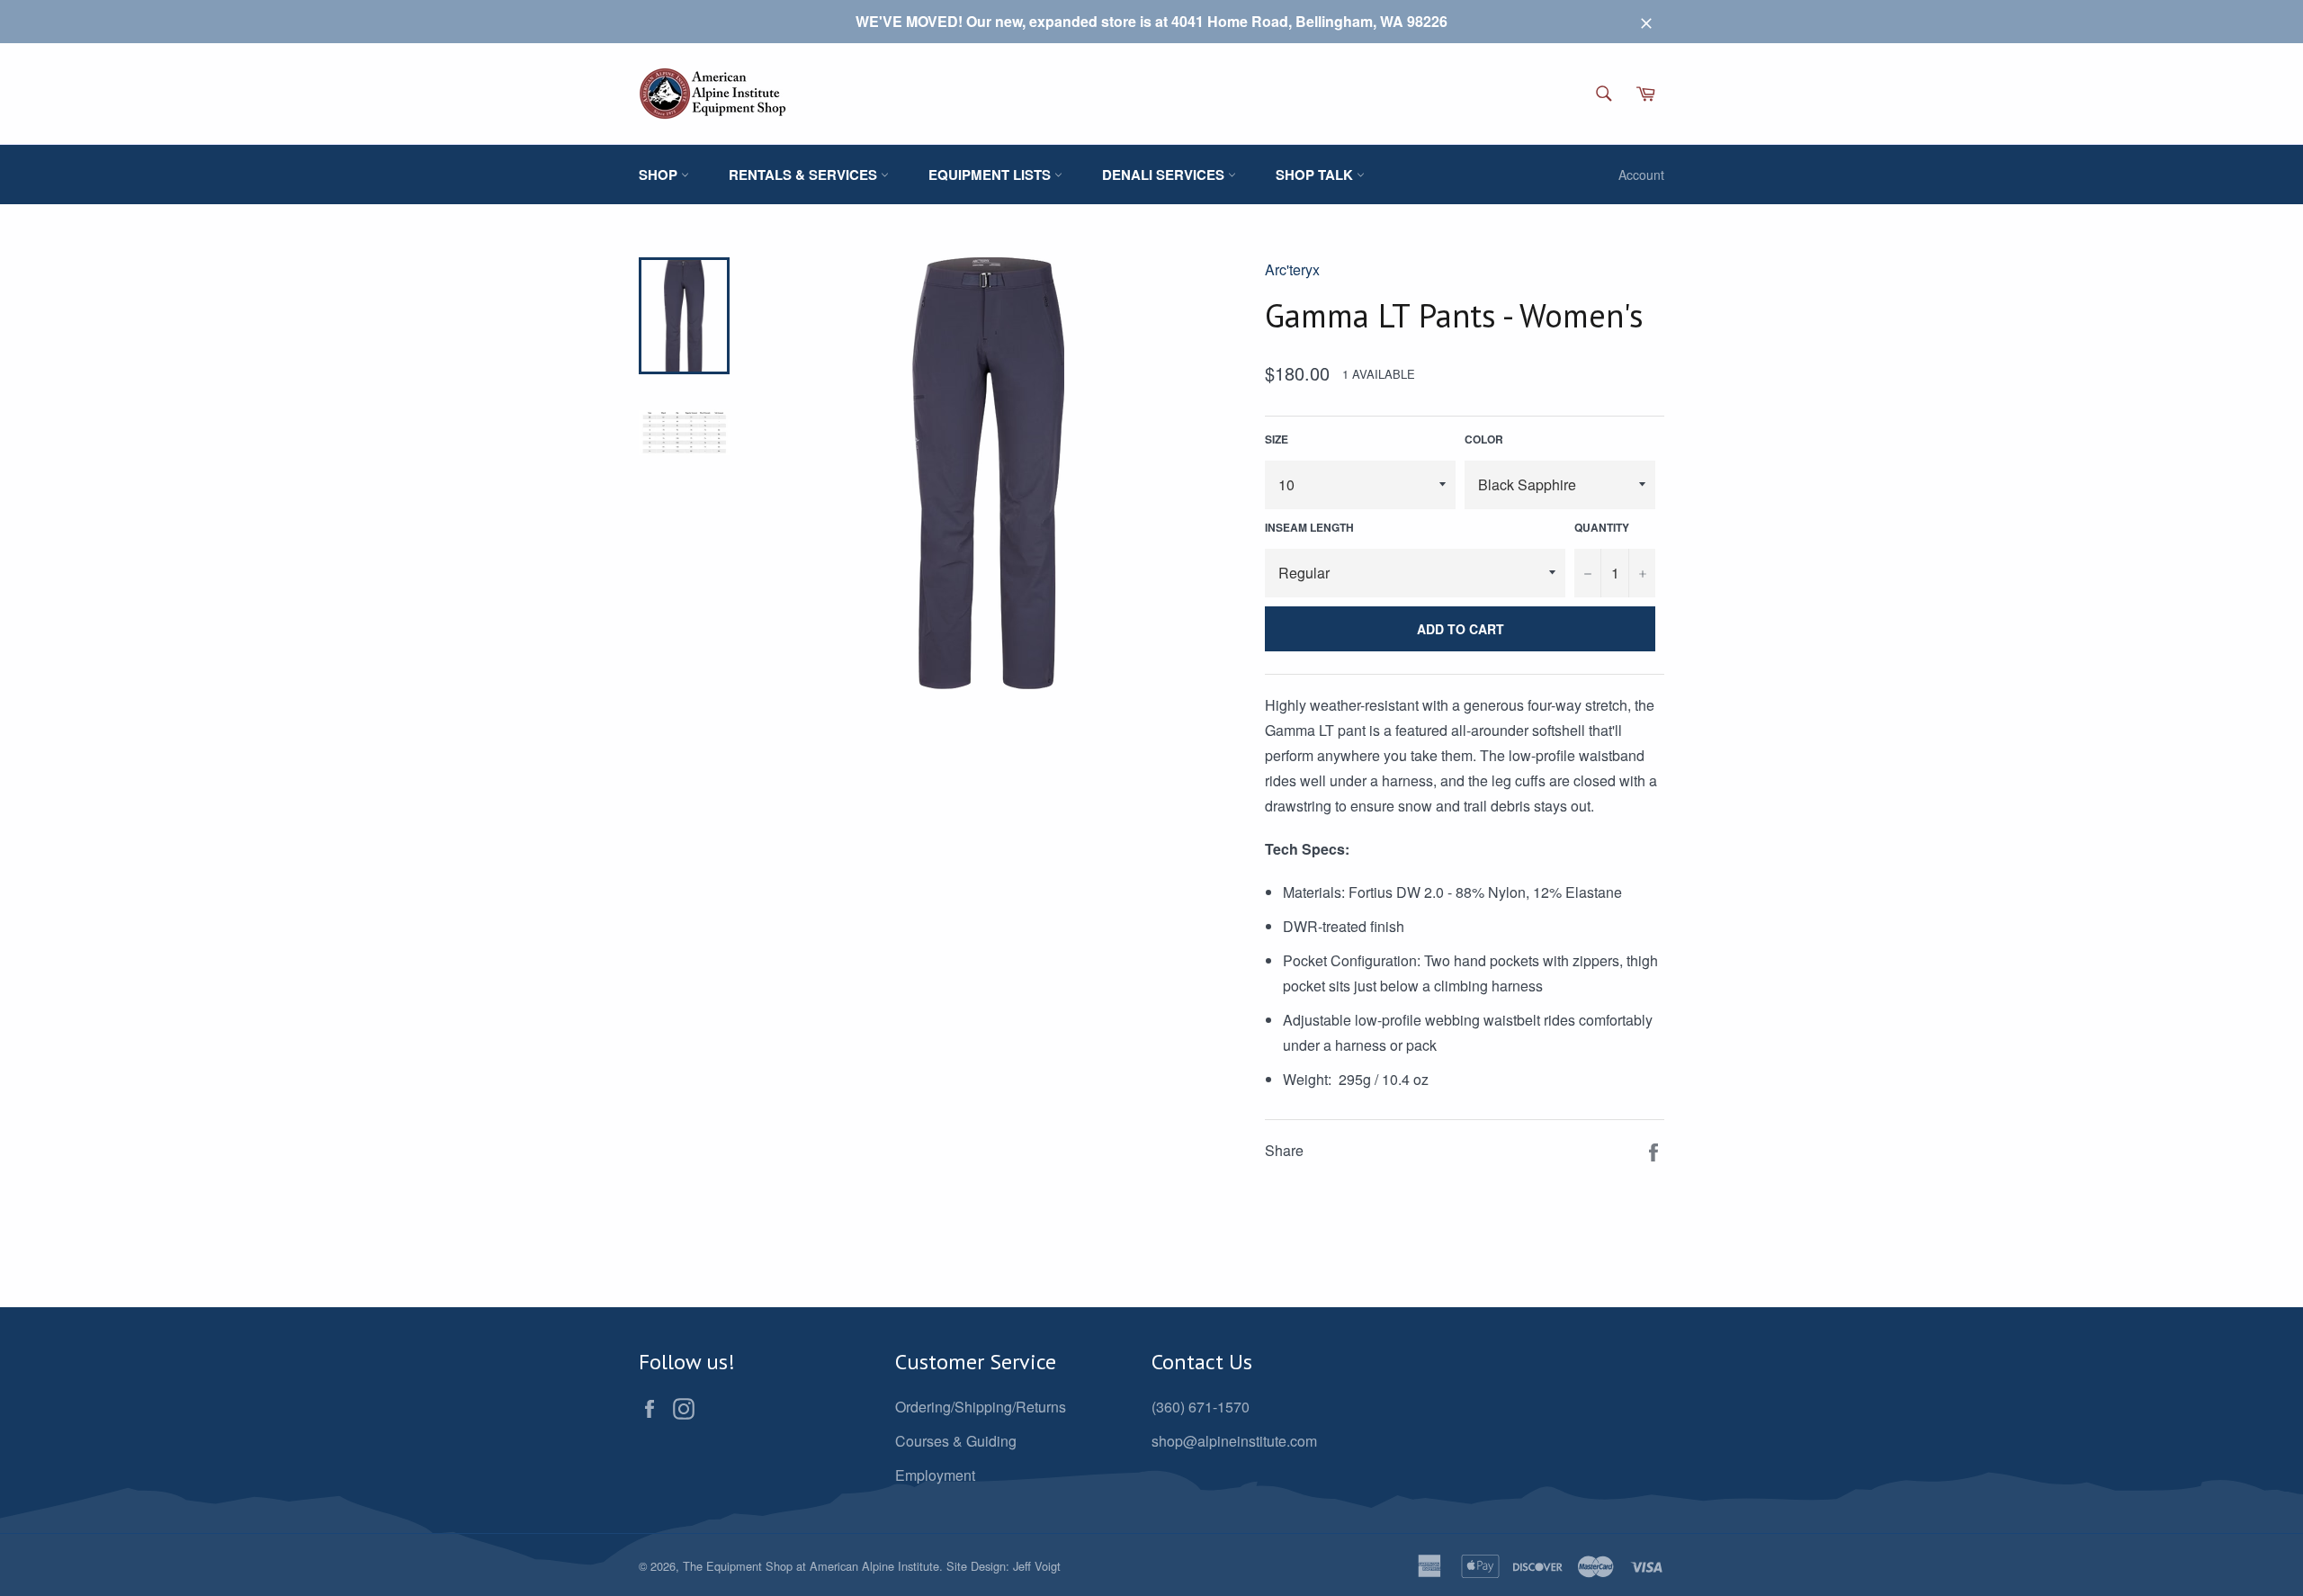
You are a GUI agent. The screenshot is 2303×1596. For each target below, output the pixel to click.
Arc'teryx (1292, 269)
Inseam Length (1309, 527)
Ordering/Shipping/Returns (981, 1407)
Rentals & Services (805, 175)
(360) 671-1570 (1201, 1407)
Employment (935, 1475)
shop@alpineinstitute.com (1234, 1441)
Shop (660, 175)
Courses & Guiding (956, 1441)
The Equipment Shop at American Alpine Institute (811, 1566)
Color (1484, 439)
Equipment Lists (991, 175)
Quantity (1602, 527)
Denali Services (1165, 175)
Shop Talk (1316, 175)
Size (1277, 439)
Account (1641, 175)
